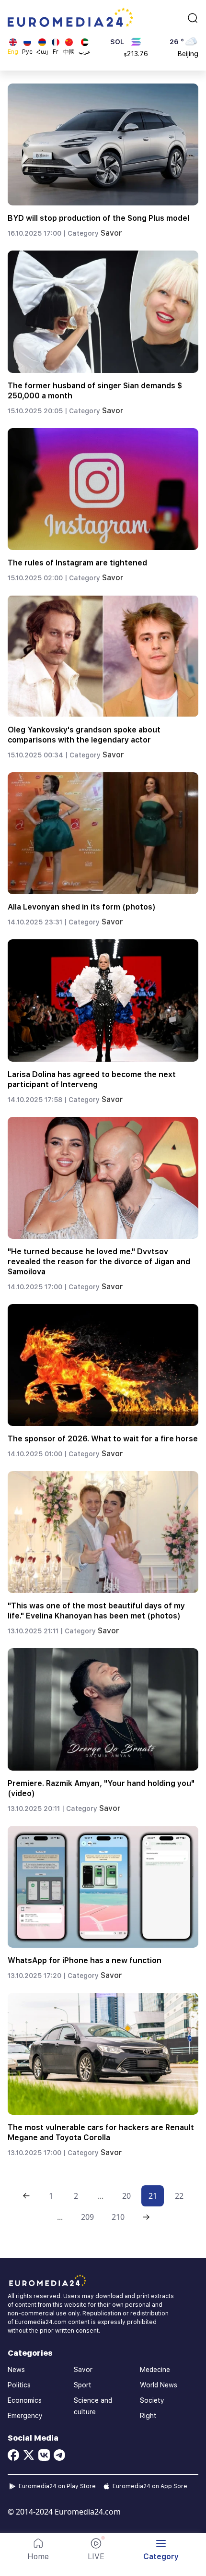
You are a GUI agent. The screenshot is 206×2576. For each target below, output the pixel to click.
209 (87, 2217)
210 (118, 2217)
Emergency (25, 2416)
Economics (25, 2400)
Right (148, 2416)
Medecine (155, 2370)
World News (159, 2385)
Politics (19, 2385)
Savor (111, 233)
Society (152, 2400)
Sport (83, 2385)
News (16, 2370)
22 (179, 2196)
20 (126, 2196)
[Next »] (146, 2217)
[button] (161, 2550)
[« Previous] (26, 2196)
